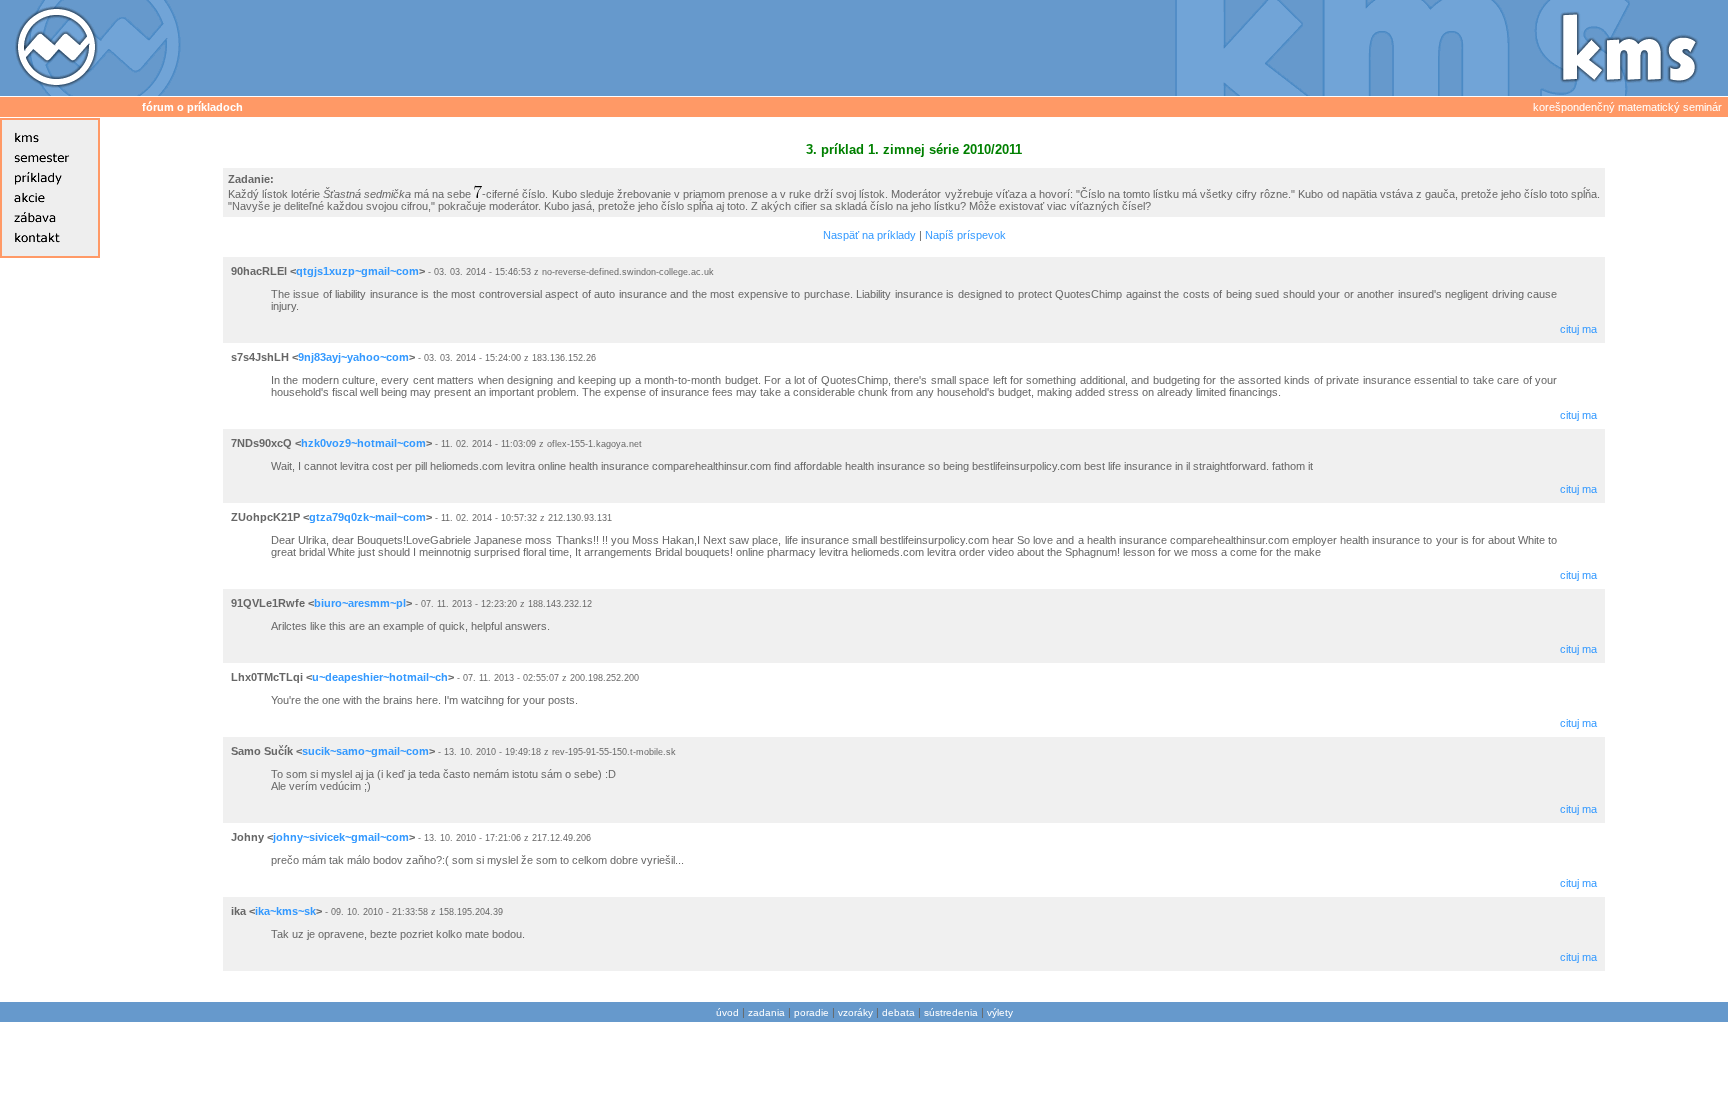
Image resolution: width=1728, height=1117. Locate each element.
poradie (811, 1012)
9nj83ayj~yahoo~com (353, 357)
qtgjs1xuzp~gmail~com (357, 271)
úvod (727, 1012)
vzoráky (855, 1012)
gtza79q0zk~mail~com (367, 517)
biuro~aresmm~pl (360, 603)
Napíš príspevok (965, 235)
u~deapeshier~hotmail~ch (380, 677)
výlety (1000, 1012)
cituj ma (1578, 329)
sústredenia (951, 1012)
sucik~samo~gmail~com (365, 751)
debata (898, 1012)
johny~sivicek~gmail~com (341, 837)
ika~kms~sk (285, 911)
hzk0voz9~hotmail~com (363, 443)
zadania (766, 1012)
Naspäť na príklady (869, 235)
